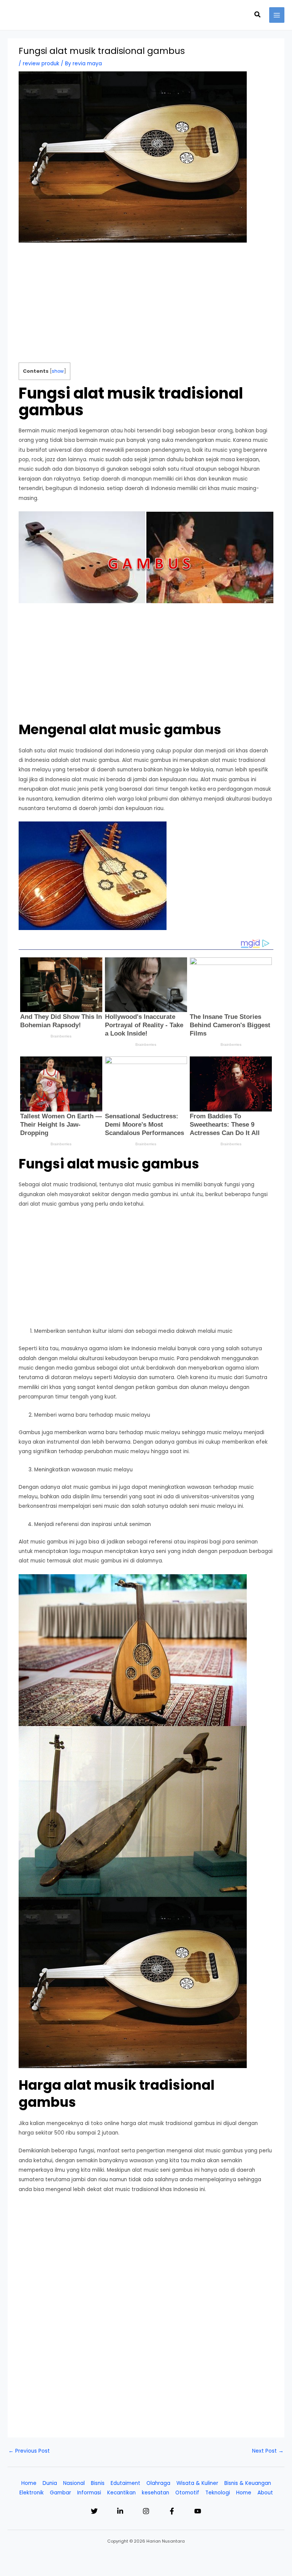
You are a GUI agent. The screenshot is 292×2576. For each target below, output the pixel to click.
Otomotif (187, 2493)
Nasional (74, 2483)
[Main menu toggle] (277, 15)
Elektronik (32, 2493)
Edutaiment (125, 2483)
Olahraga (158, 2483)
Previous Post (29, 2451)
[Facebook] (172, 2511)
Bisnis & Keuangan (248, 2483)
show (58, 371)
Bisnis (98, 2483)
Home (29, 2483)
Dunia (50, 2483)
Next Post (268, 2451)
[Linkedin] (120, 2511)
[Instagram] (146, 2511)
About (265, 2493)
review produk (41, 64)
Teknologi (218, 2493)
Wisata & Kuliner (197, 2483)
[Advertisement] (146, 306)
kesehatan (156, 2493)
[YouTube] (198, 2511)
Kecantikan (121, 2493)
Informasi (89, 2493)
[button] (258, 15)
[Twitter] (94, 2511)
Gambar (60, 2493)
